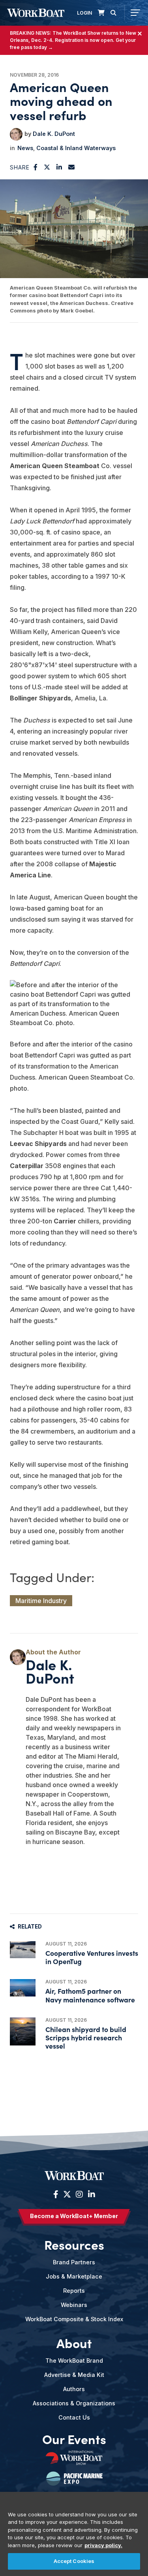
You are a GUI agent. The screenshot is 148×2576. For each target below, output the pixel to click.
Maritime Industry (41, 1601)
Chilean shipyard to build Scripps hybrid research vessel (86, 2037)
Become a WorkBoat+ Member (74, 2216)
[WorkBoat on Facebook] (56, 2194)
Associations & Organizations (74, 2403)
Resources (74, 2245)
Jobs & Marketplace (74, 2276)
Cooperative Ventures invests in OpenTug (92, 1957)
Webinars (74, 2305)
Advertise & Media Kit (74, 2375)
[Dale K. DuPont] (16, 134)
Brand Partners (74, 2262)
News (25, 148)
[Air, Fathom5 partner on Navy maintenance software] (23, 1988)
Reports (74, 2291)
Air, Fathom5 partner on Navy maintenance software (90, 1995)
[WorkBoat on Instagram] (79, 2194)
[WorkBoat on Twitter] (67, 2194)
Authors (74, 2389)
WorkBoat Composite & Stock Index (74, 2319)
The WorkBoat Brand (74, 2361)
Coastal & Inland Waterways (76, 148)
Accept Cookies (74, 2561)
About (74, 2343)
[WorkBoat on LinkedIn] (91, 2194)
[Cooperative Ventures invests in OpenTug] (23, 1950)
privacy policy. (103, 2545)
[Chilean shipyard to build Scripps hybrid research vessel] (23, 2031)
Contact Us (74, 2417)
